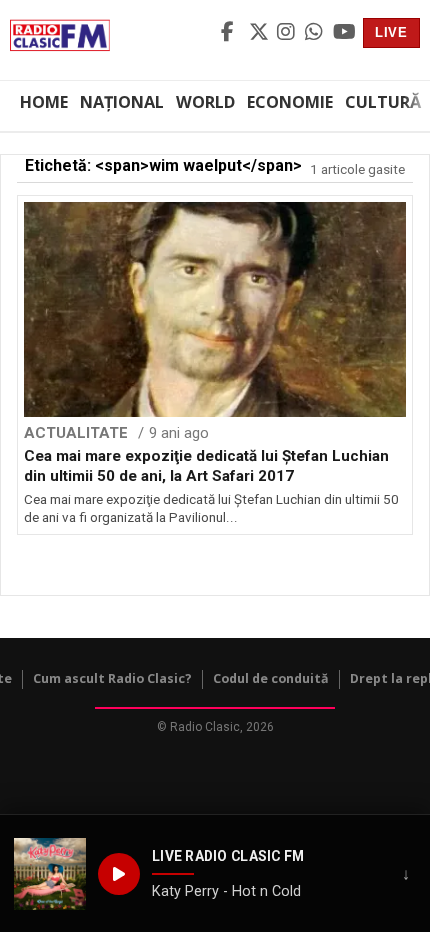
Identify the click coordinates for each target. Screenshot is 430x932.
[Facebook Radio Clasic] (232, 33)
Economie (290, 102)
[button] (50, 874)
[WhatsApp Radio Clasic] (316, 33)
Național (122, 102)
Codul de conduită (271, 678)
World (205, 102)
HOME (44, 102)
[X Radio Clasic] (260, 33)
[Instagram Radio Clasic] (288, 33)
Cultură (383, 102)
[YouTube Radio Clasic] (344, 33)
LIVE (391, 32)
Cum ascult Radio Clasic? (112, 678)
